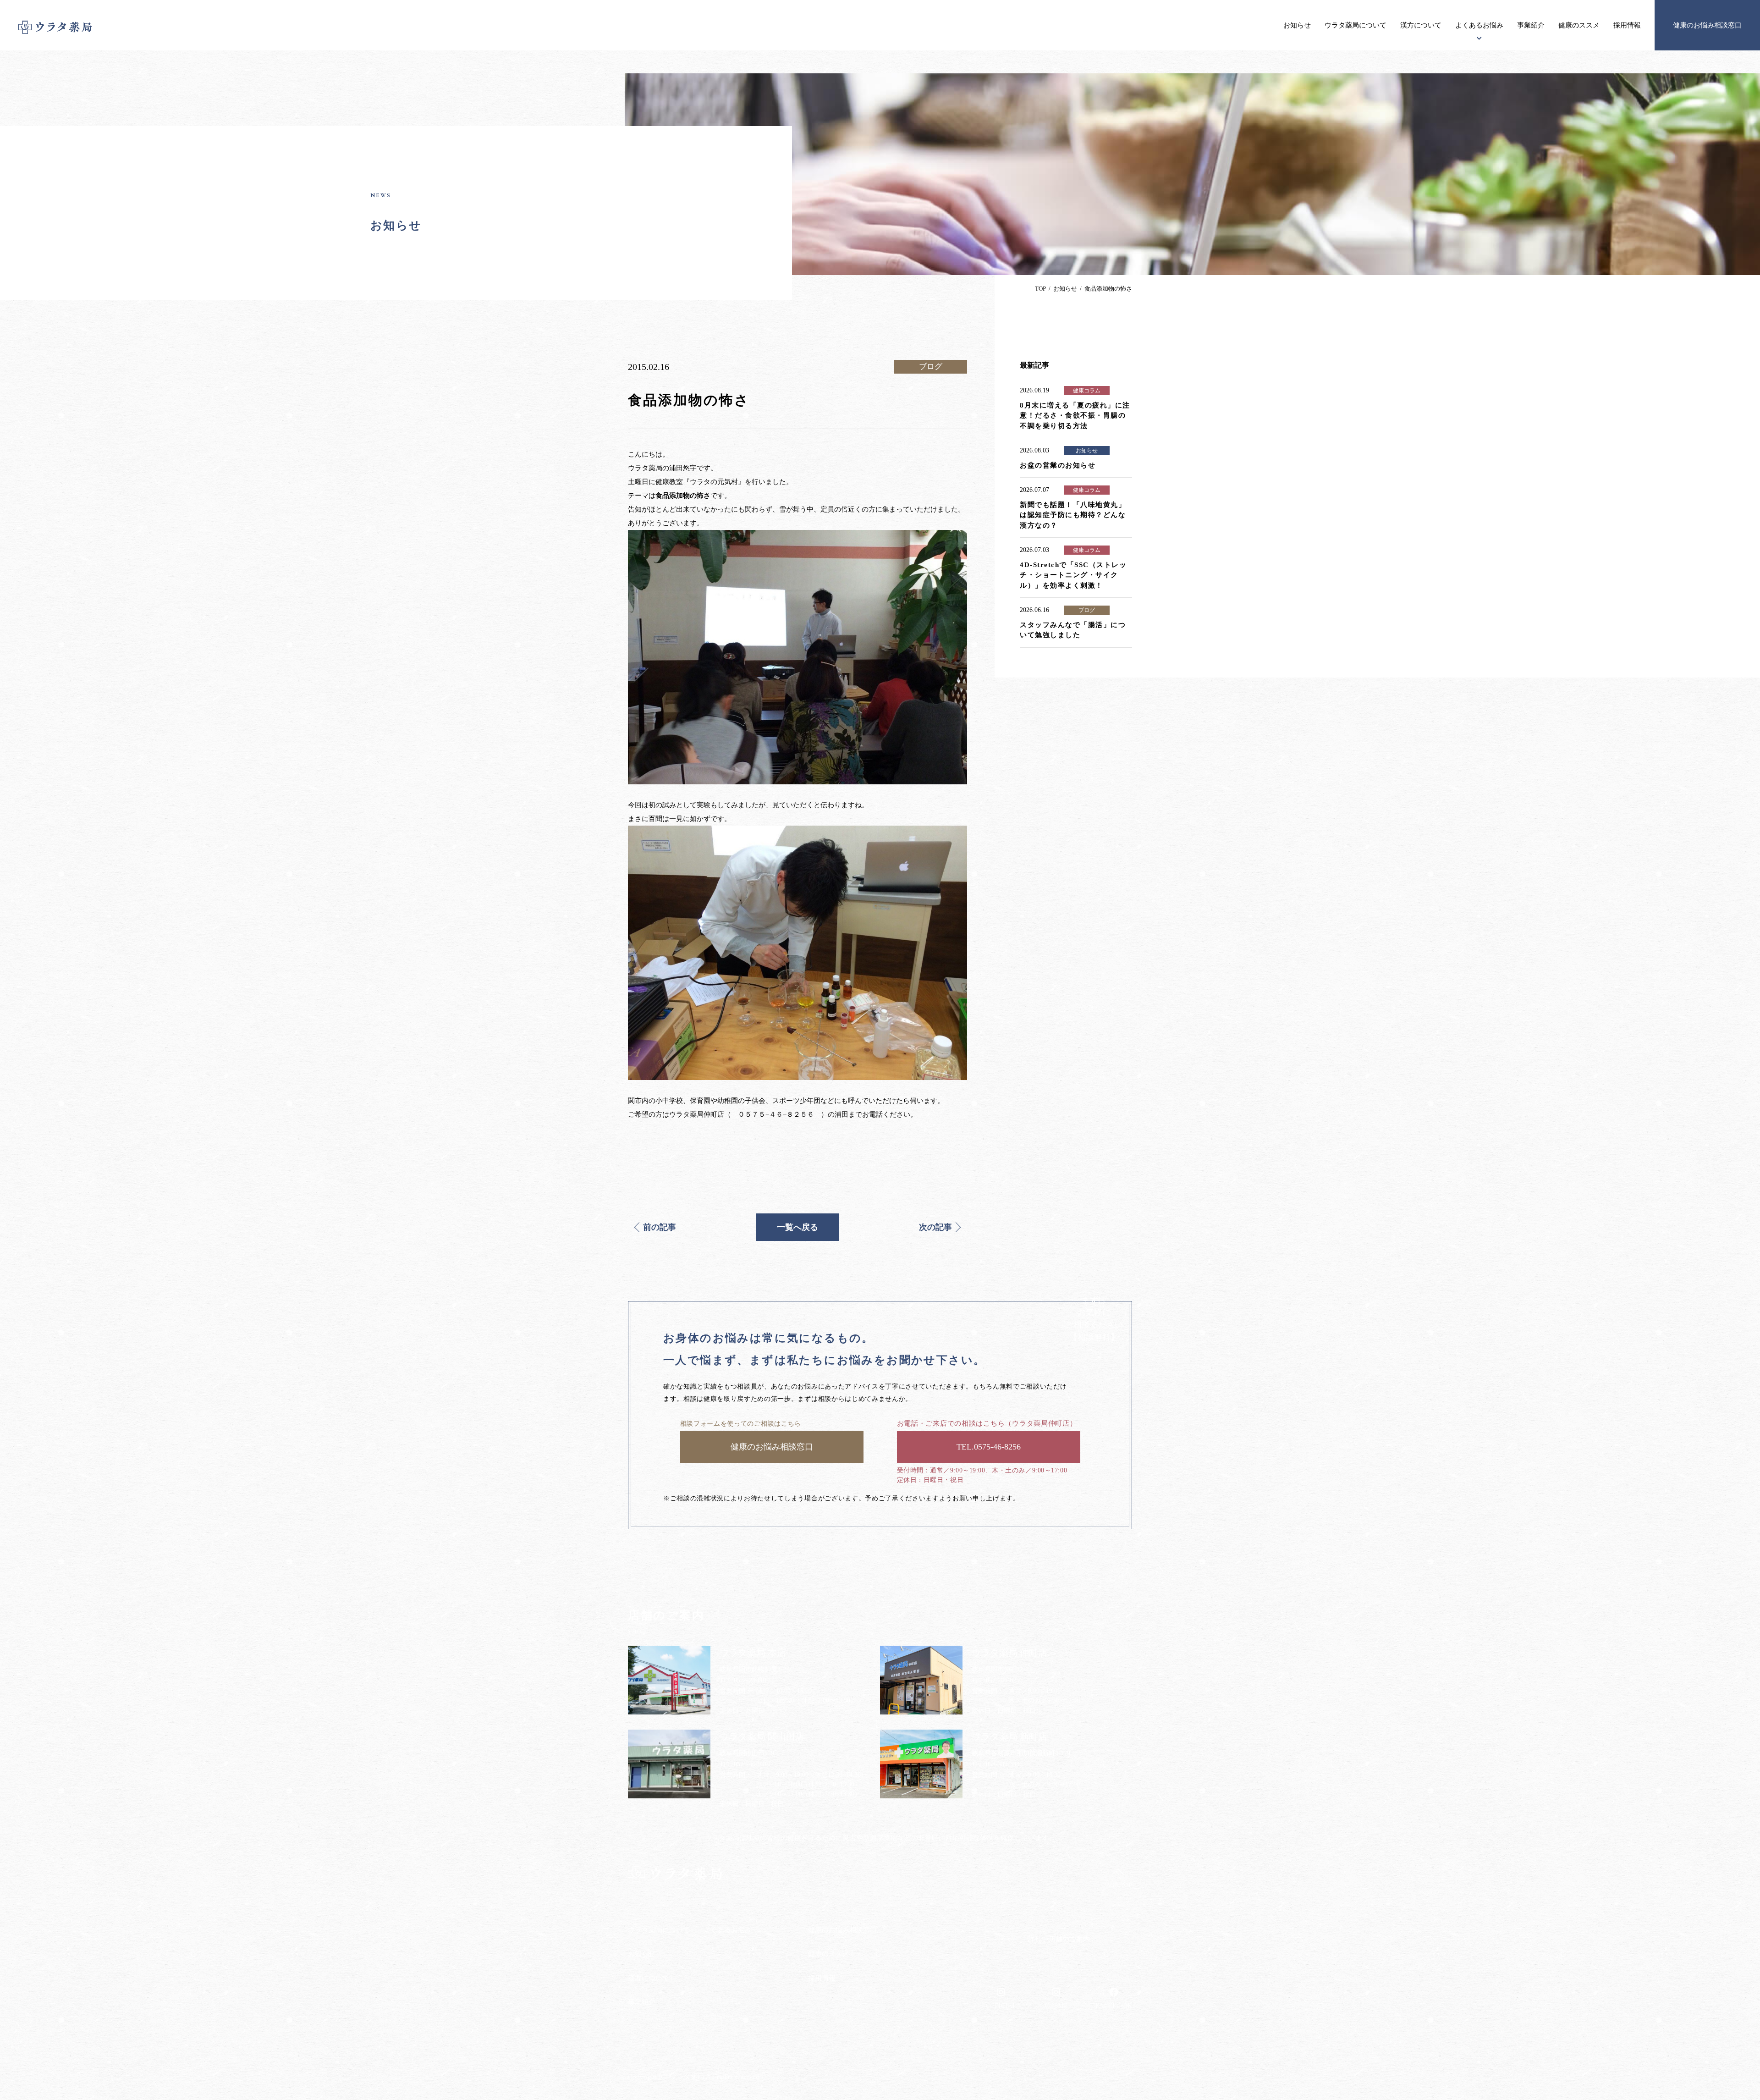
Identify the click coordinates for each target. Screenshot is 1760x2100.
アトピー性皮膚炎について (742, 1948)
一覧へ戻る (797, 1227)
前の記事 (660, 1227)
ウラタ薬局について (1356, 25)
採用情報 (1627, 25)
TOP (1040, 289)
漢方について (1421, 25)
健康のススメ (1579, 25)
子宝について (723, 1983)
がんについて (723, 1965)
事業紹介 (1531, 25)
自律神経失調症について (739, 2018)
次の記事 (935, 1227)
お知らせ (1297, 25)
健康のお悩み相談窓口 (1707, 25)
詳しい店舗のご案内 (1059, 1939)
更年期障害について (732, 2001)
